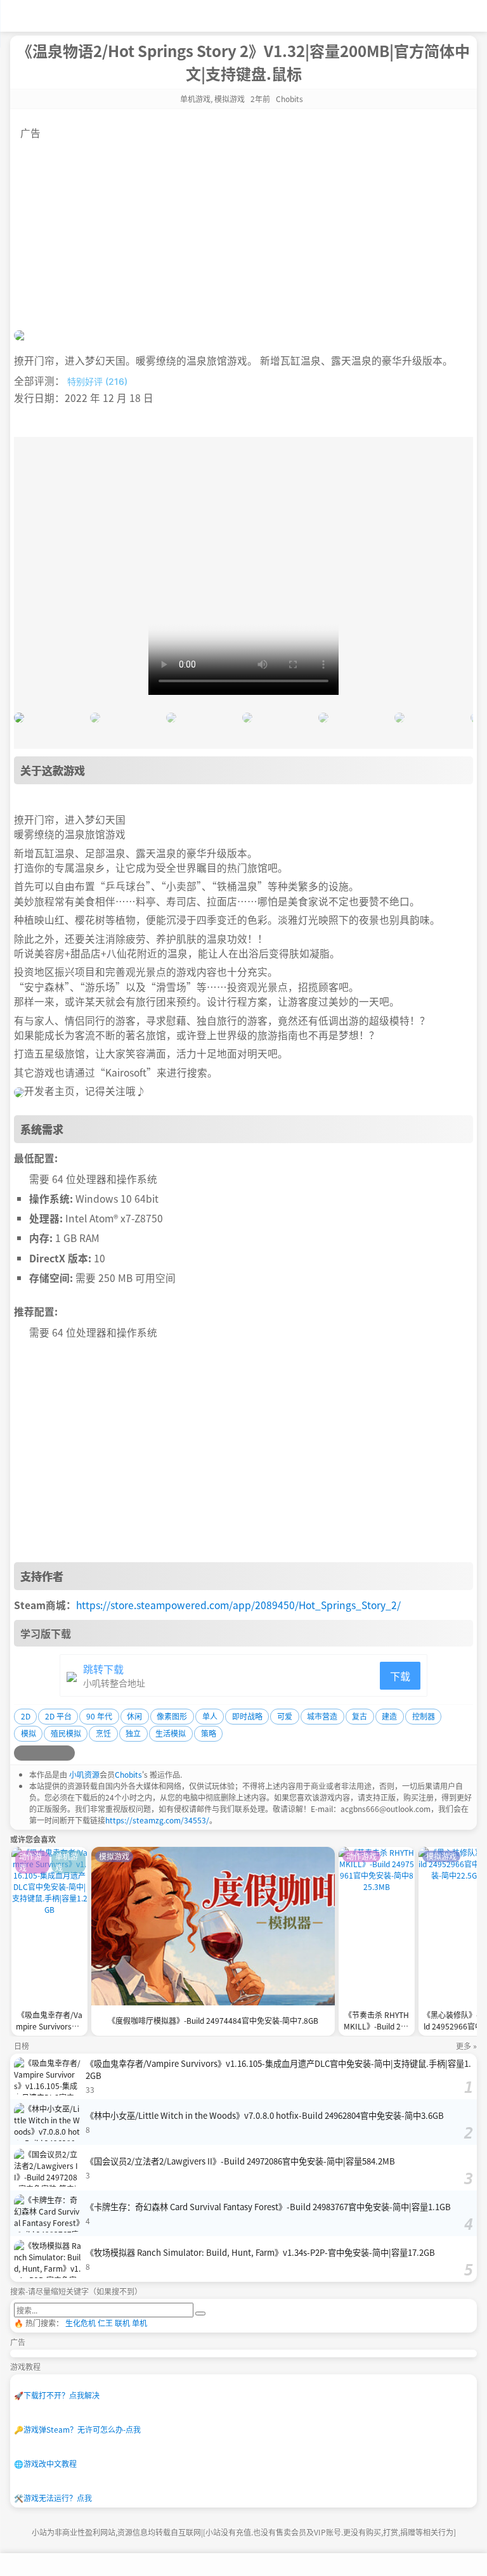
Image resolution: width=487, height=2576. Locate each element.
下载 (400, 1676)
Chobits (128, 1774)
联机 (122, 2323)
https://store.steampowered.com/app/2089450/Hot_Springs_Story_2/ (238, 1605)
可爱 (285, 1716)
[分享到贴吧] (67, 1753)
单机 (140, 2323)
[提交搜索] (200, 2314)
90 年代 (99, 1716)
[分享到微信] (52, 1753)
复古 (360, 1716)
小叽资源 (84, 1774)
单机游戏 (195, 99)
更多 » (466, 2046)
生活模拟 (171, 1733)
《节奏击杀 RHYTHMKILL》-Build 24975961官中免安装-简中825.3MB (377, 2022)
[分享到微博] (22, 1753)
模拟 (29, 1733)
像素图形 (172, 1716)
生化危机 (81, 2323)
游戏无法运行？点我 (53, 2498)
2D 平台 (58, 1716)
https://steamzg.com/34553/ (157, 1820)
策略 (209, 1733)
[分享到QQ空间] (37, 1753)
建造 (389, 1716)
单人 (210, 1716)
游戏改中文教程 (45, 2463)
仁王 (105, 2323)
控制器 (424, 1716)
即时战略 (247, 1716)
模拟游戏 (230, 99)
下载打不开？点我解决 (57, 2395)
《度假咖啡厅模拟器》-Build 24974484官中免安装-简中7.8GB (213, 2020)
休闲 (134, 1716)
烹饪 (103, 1733)
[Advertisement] (243, 229)
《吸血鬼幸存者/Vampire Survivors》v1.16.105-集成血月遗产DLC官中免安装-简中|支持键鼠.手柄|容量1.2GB (49, 2022)
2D (26, 1716)
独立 (133, 1733)
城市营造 (322, 1716)
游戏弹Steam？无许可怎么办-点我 (77, 2429)
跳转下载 (103, 1669)
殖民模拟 (66, 1733)
